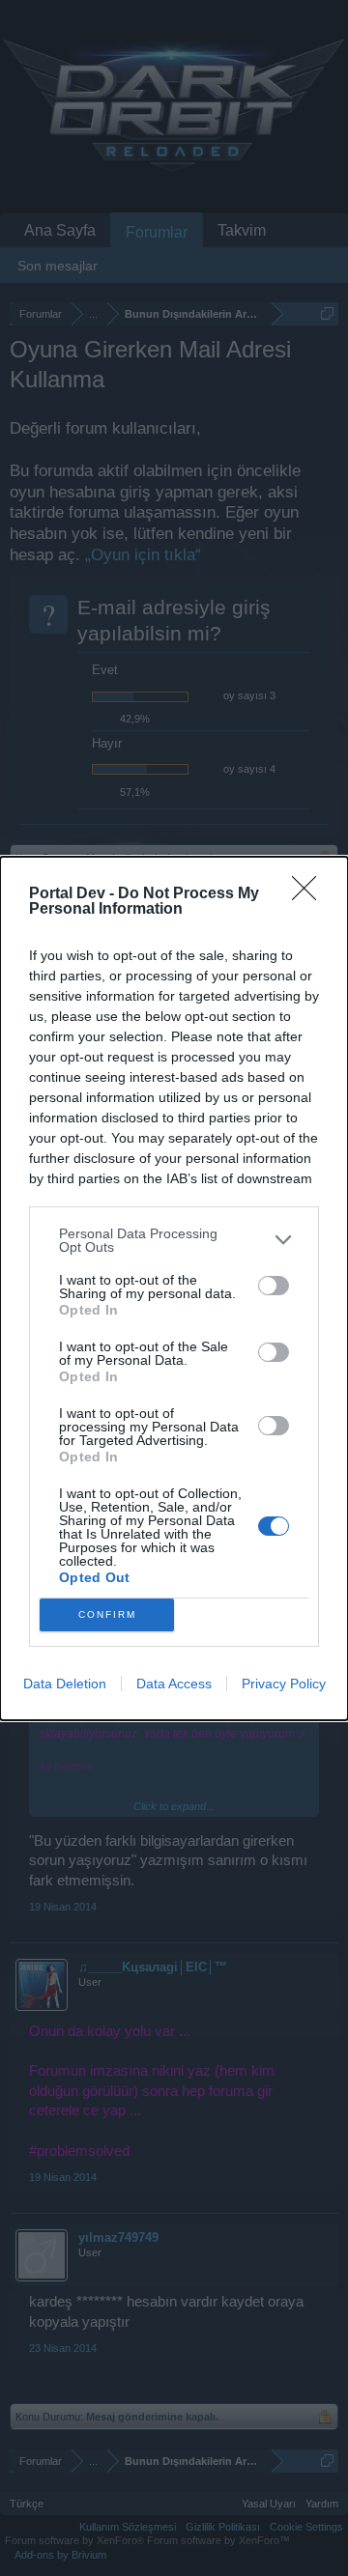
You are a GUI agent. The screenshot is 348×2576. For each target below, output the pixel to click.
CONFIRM (107, 1614)
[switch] (274, 1286)
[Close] (310, 894)
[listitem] (174, 1240)
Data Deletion (65, 1684)
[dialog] (174, 1288)
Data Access (174, 1684)
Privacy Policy (284, 1684)
